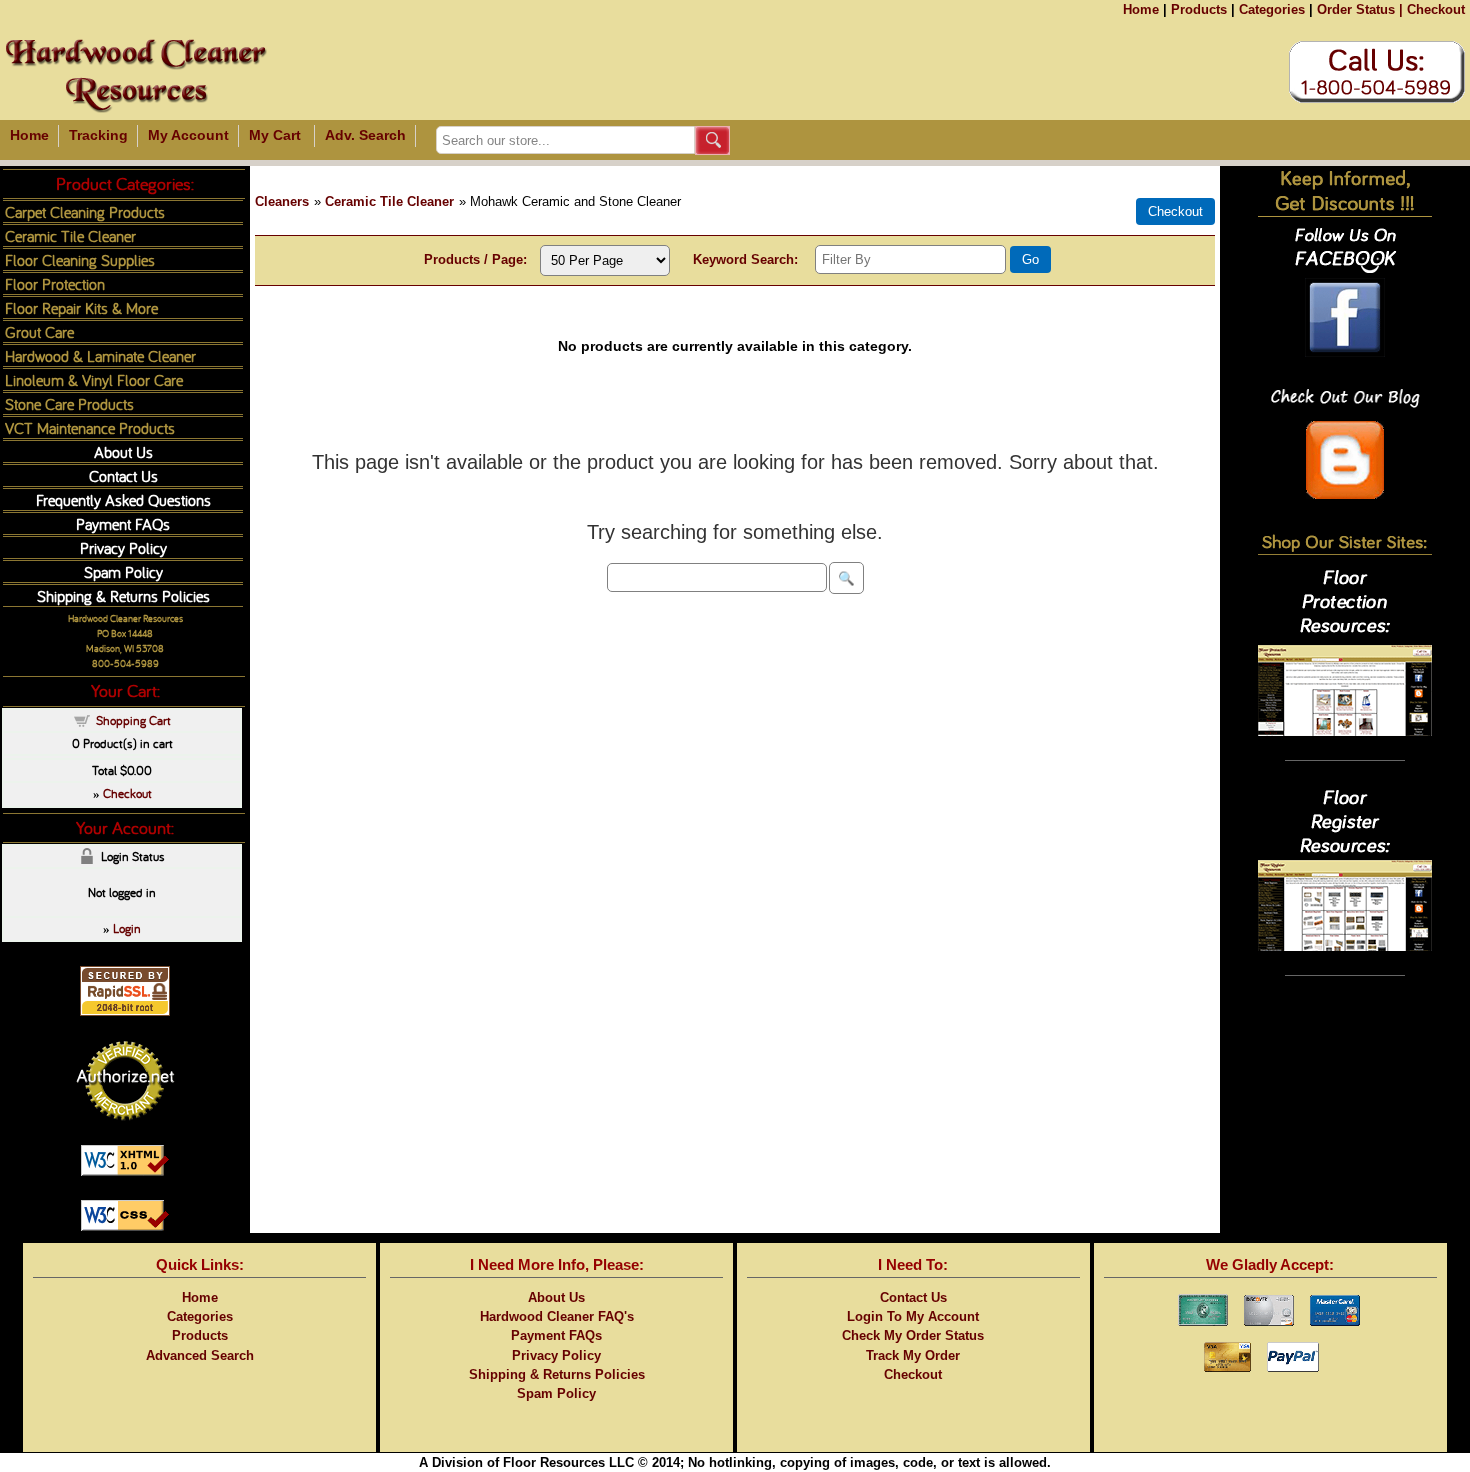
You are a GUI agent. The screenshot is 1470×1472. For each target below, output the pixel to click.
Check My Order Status (913, 1335)
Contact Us (123, 475)
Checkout (1436, 9)
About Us (123, 451)
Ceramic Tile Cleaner (389, 201)
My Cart (275, 135)
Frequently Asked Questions (123, 499)
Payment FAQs (123, 523)
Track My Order (913, 1355)
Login (127, 928)
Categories (1272, 9)
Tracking (98, 135)
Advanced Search (200, 1355)
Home (1141, 9)
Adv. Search (365, 135)
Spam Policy (123, 571)
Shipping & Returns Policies (123, 595)
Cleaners (282, 201)
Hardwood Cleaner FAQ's (557, 1316)
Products (1199, 9)
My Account (188, 135)
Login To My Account (913, 1316)
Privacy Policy (123, 547)
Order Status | (1360, 9)
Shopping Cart (133, 720)
